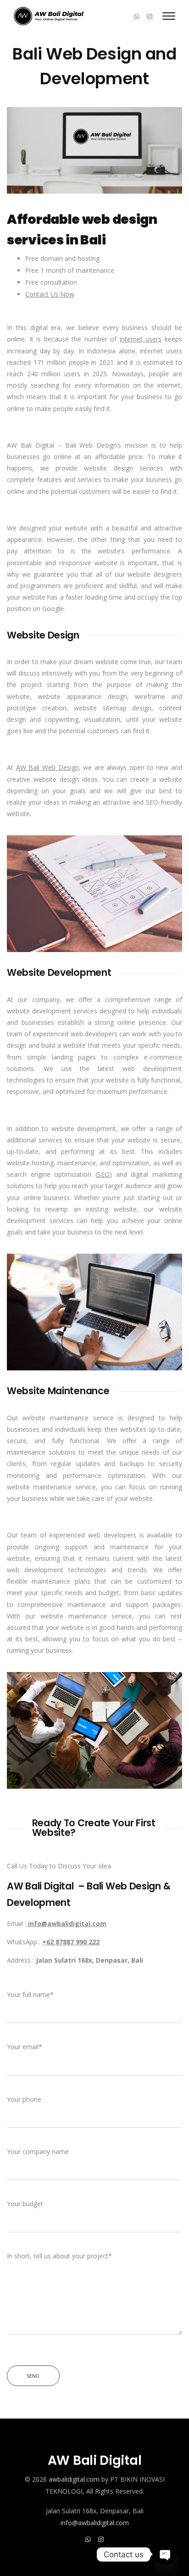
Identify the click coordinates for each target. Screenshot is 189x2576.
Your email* (25, 2047)
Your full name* (30, 1994)
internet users (141, 339)
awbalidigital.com (74, 2479)
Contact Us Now (50, 294)
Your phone (24, 2099)
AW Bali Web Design (47, 767)
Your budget (25, 2204)
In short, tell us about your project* (59, 2256)
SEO (103, 1174)
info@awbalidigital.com (95, 2523)
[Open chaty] (165, 2554)
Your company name (38, 2151)
